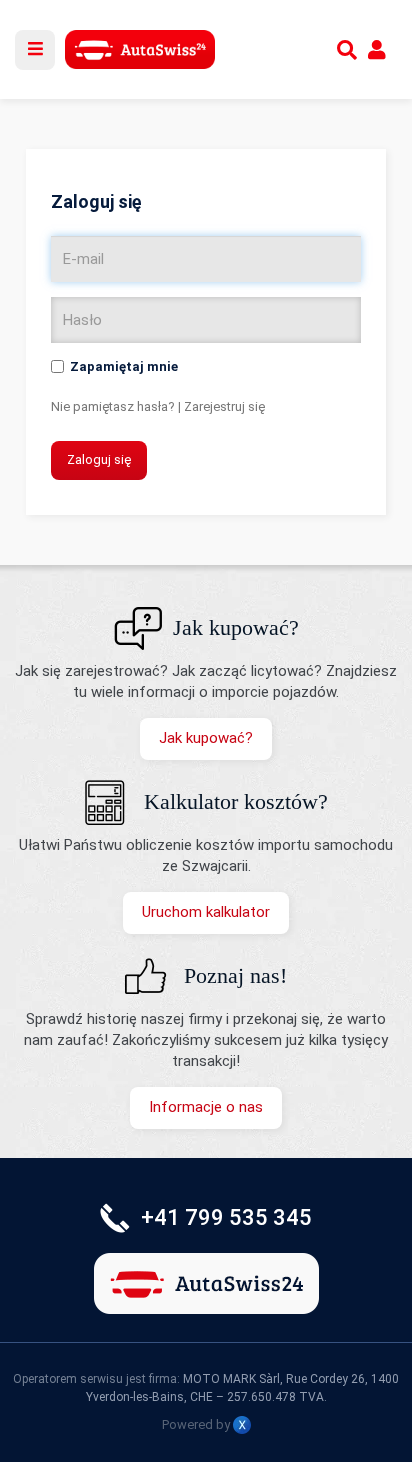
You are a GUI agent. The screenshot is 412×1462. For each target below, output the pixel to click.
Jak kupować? (206, 738)
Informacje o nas (206, 1107)
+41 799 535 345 (226, 1217)
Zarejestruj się (224, 406)
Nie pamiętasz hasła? (113, 406)
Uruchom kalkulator (206, 912)
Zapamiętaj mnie (124, 366)
